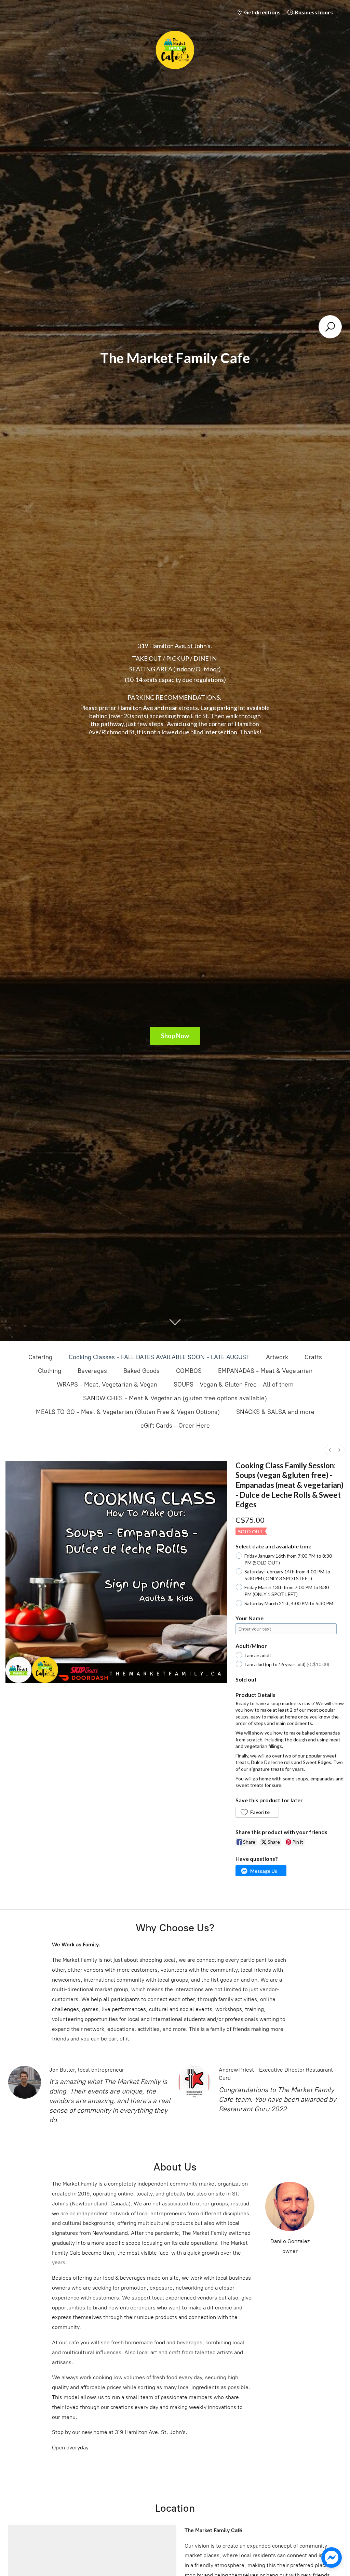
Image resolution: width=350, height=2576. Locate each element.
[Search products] (330, 327)
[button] (257, 1812)
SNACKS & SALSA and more (275, 1412)
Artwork (277, 1357)
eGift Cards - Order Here (175, 1426)
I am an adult (258, 1655)
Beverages (92, 1371)
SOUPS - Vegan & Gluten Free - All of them (234, 1384)
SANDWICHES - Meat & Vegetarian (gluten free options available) (175, 1398)
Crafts (313, 1357)
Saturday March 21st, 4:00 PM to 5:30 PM (289, 1603)
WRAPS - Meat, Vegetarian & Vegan (107, 1384)
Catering (40, 1357)
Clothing (50, 1371)
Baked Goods (142, 1371)
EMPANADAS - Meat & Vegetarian (265, 1371)
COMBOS (189, 1371)
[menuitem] (330, 1450)
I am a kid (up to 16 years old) (287, 1664)
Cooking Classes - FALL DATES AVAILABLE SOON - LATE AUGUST (159, 1357)
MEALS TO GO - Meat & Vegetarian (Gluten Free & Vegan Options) (128, 1412)
